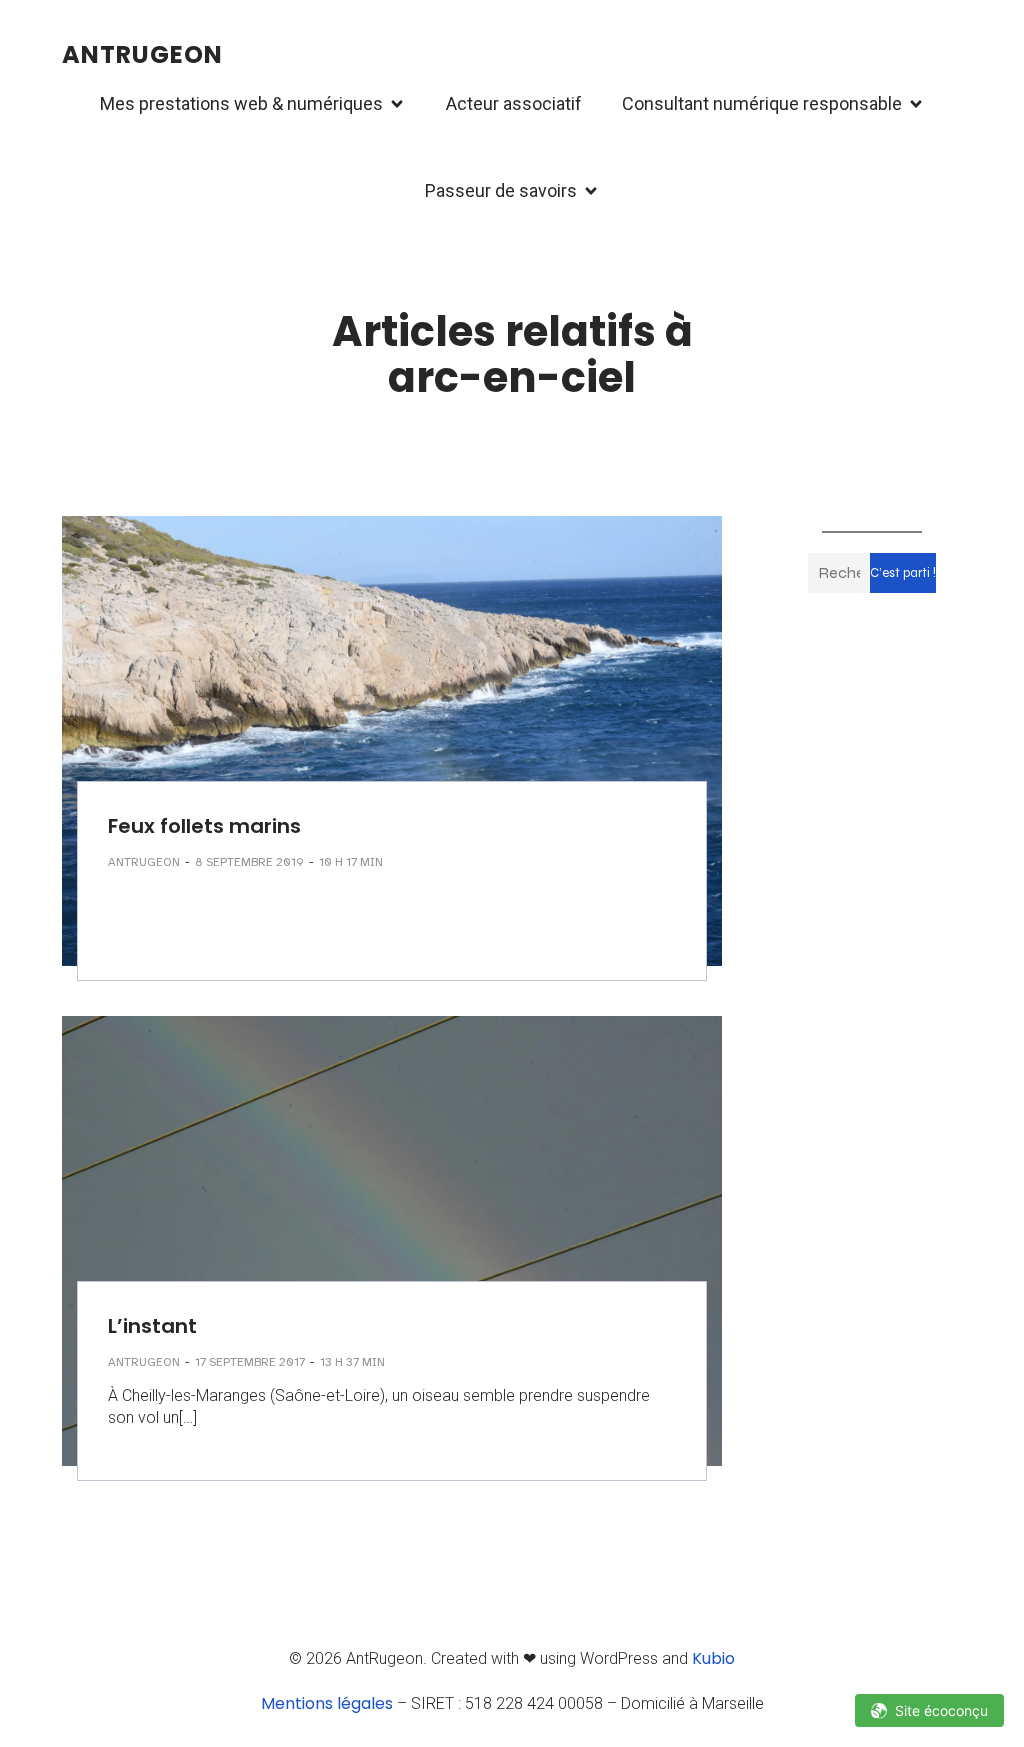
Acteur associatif (514, 103)
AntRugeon (144, 862)
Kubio (713, 1658)
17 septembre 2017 (250, 1362)
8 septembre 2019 (249, 862)
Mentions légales (327, 1703)
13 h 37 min (352, 1362)
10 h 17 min (351, 862)
